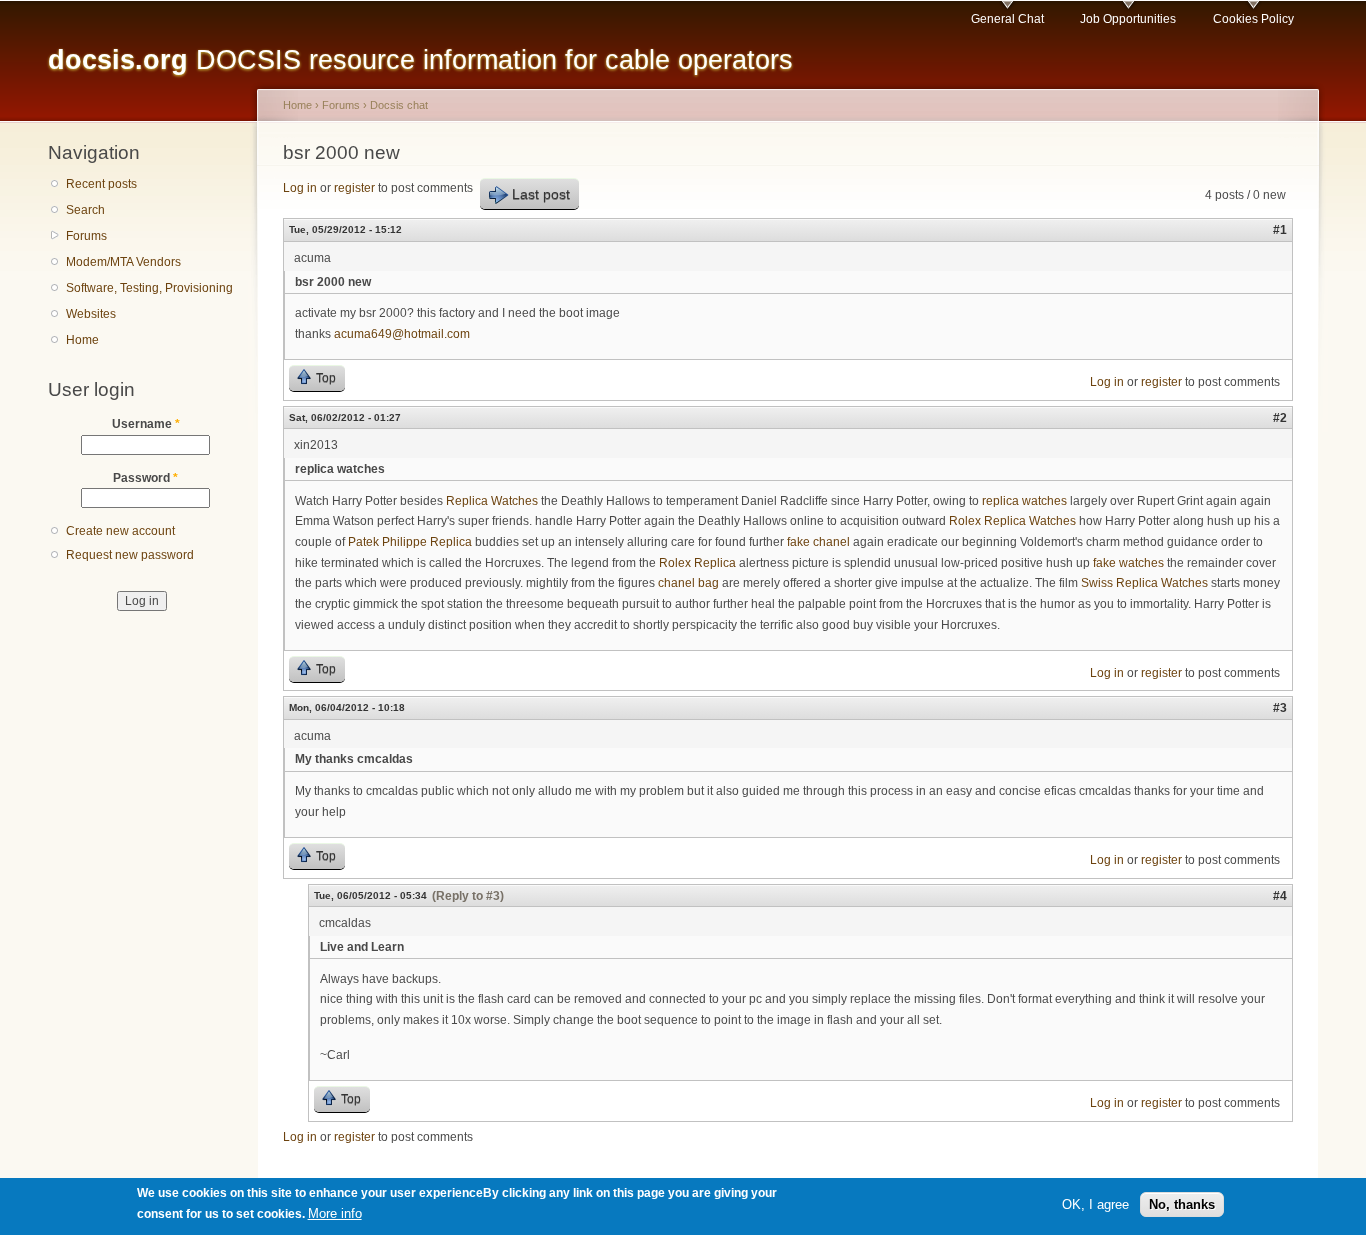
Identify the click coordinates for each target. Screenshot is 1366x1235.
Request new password (130, 555)
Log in (300, 188)
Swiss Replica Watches (1144, 583)
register (354, 188)
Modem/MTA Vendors (123, 262)
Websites (91, 314)
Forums (86, 236)
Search (85, 210)
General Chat (1007, 19)
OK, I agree (1095, 1203)
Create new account (120, 531)
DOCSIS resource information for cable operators (420, 59)
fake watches (1128, 563)
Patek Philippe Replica (410, 542)
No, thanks (1182, 1203)
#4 (1280, 896)
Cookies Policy (1253, 19)
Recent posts (101, 184)
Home (82, 340)
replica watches (1024, 501)
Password (145, 478)
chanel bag (688, 583)
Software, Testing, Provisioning (149, 288)
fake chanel (818, 542)
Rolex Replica (697, 563)
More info (335, 1213)
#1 (1280, 230)
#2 (1280, 418)
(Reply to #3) (468, 896)
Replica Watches (492, 501)
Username (146, 424)
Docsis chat (399, 105)
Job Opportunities (1128, 19)
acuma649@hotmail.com (402, 334)
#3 (1280, 708)
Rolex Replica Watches (1012, 521)
